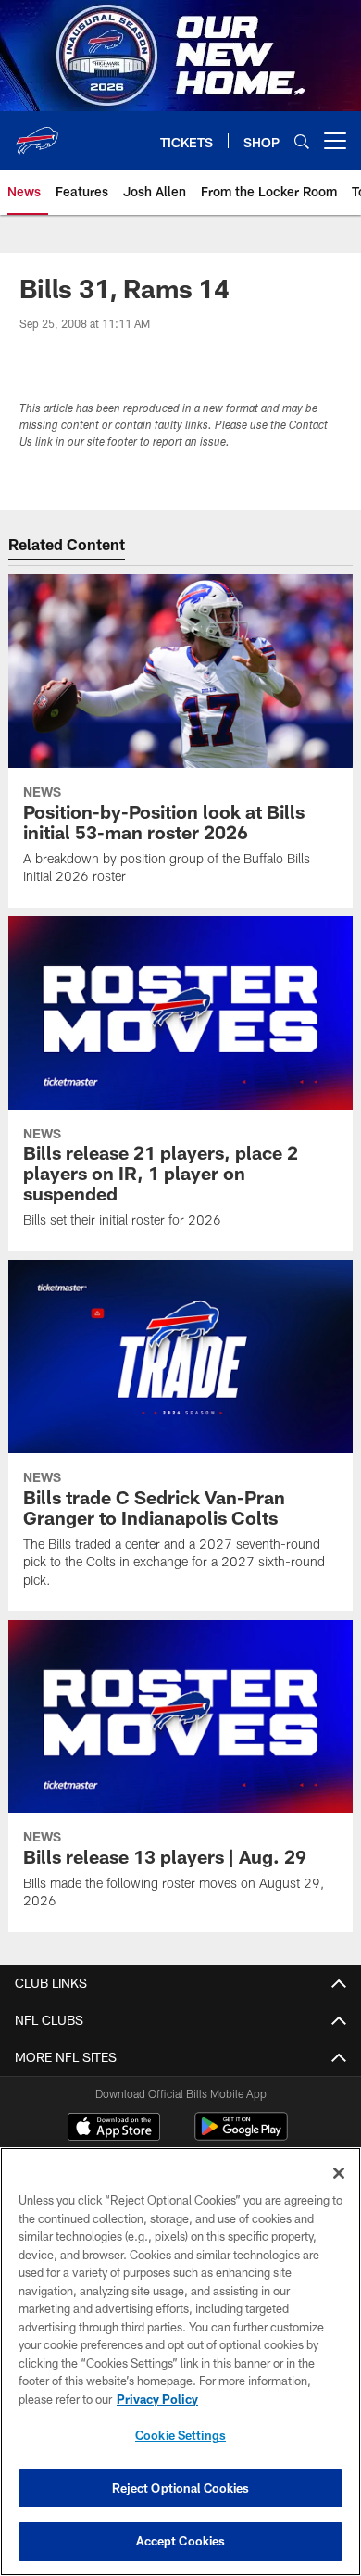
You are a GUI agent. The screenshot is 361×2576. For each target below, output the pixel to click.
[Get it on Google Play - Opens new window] (241, 2136)
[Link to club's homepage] (37, 133)
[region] (180, 2362)
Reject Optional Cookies (181, 2488)
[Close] (339, 2173)
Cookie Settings (180, 2435)
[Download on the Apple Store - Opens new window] (114, 2129)
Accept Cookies (181, 2541)
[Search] (302, 141)
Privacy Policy (157, 2399)
